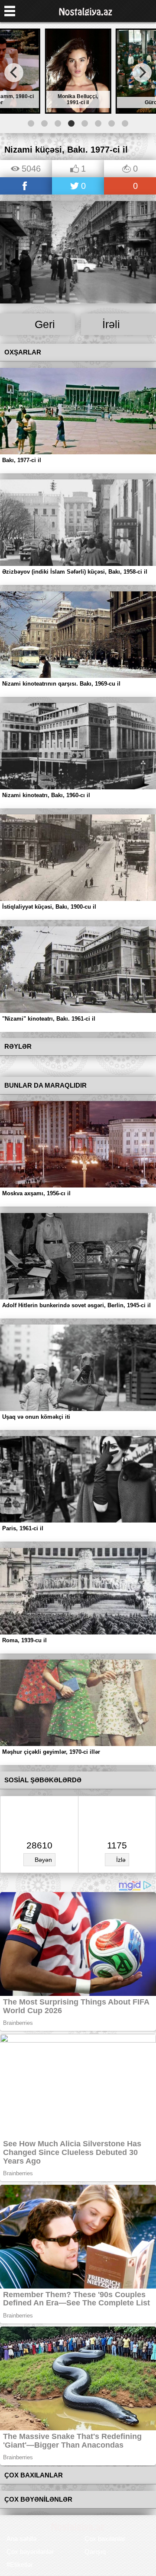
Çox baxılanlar (105, 2539)
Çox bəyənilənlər (30, 2552)
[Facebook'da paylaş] (26, 187)
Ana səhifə (21, 2539)
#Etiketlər (20, 2565)
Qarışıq (95, 2552)
